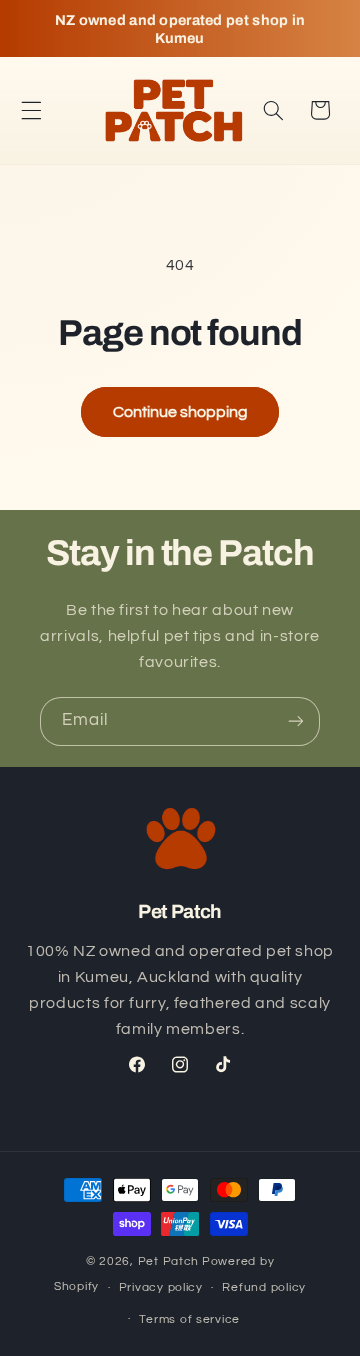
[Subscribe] (296, 721)
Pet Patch (169, 1261)
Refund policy (264, 1287)
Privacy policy (161, 1287)
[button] (31, 110)
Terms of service (189, 1319)
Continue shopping (180, 412)
